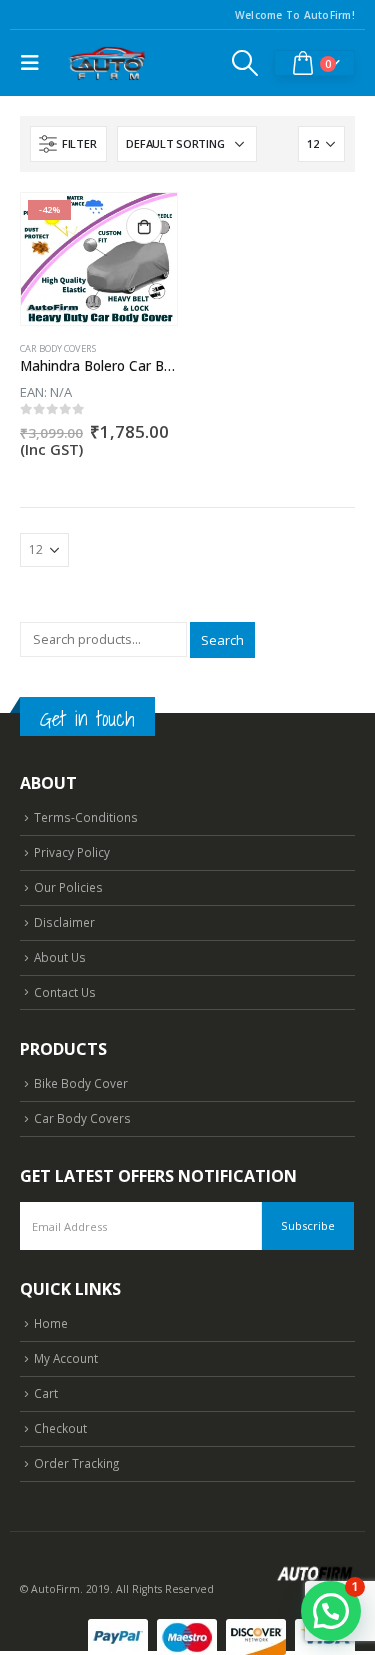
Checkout (60, 1428)
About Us (60, 957)
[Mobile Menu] (35, 63)
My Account (66, 1358)
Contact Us (65, 992)
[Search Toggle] (245, 63)
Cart (46, 1393)
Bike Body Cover (81, 1083)
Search (222, 640)
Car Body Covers (58, 348)
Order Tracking (76, 1463)
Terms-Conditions (86, 817)
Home (51, 1323)
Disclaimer (64, 922)
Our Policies (68, 887)
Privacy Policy (72, 852)
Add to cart (144, 226)
